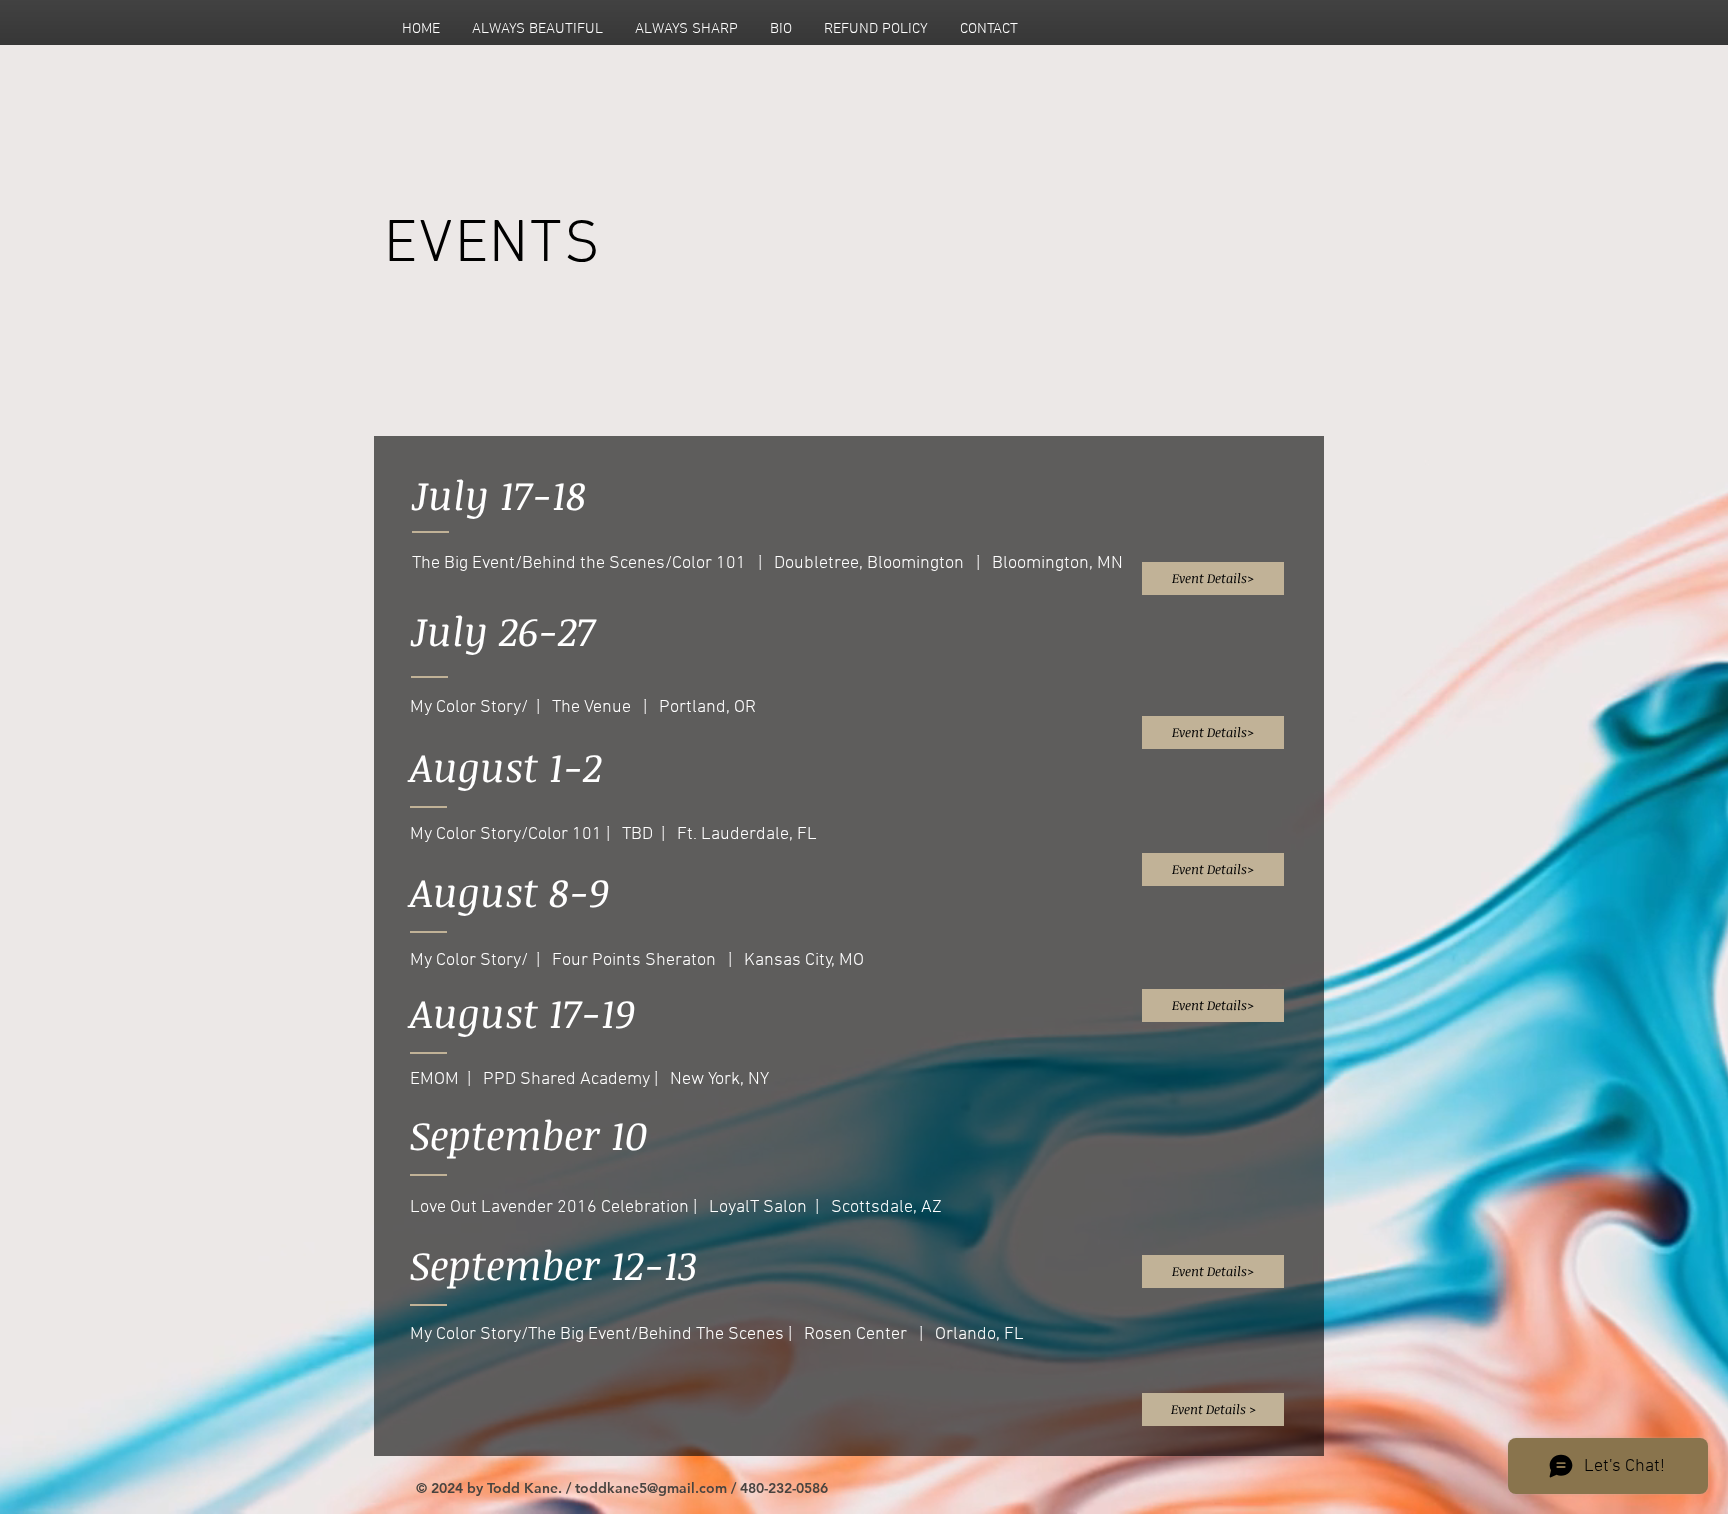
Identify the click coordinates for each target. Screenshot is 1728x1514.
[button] (1213, 869)
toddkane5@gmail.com (651, 1488)
